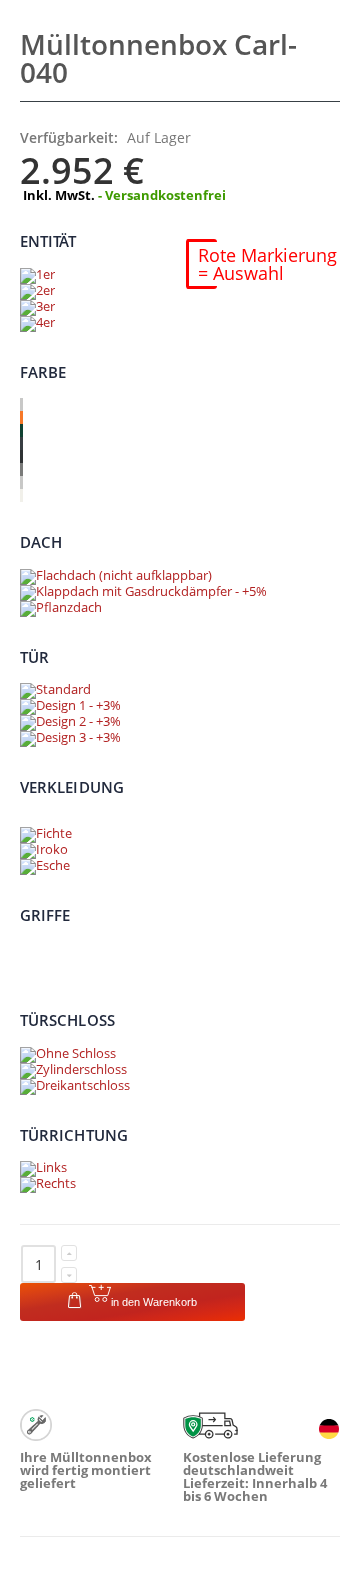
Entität (48, 241)
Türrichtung (74, 1134)
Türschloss (67, 1020)
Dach (41, 542)
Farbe (43, 371)
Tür (34, 656)
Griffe (45, 914)
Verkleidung (72, 787)
